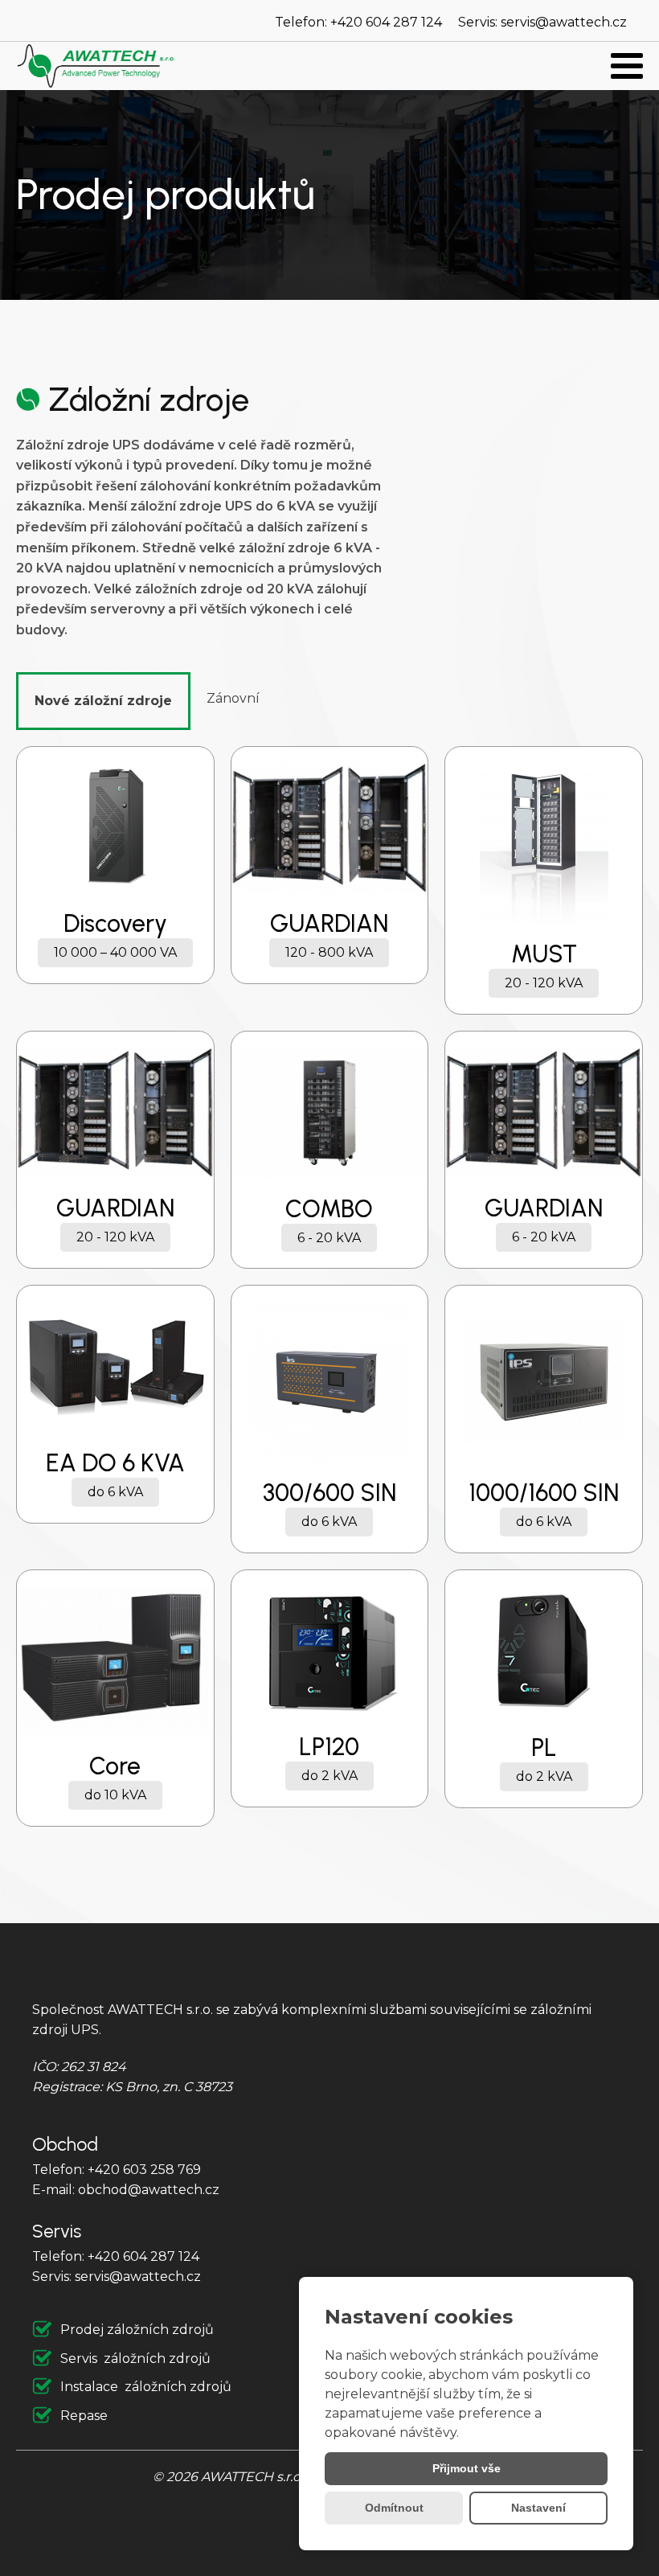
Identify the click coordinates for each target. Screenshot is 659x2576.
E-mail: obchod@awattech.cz (126, 2190)
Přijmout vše (467, 2468)
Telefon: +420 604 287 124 (358, 22)
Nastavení (538, 2508)
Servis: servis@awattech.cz (542, 22)
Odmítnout (394, 2508)
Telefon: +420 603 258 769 (117, 2170)
